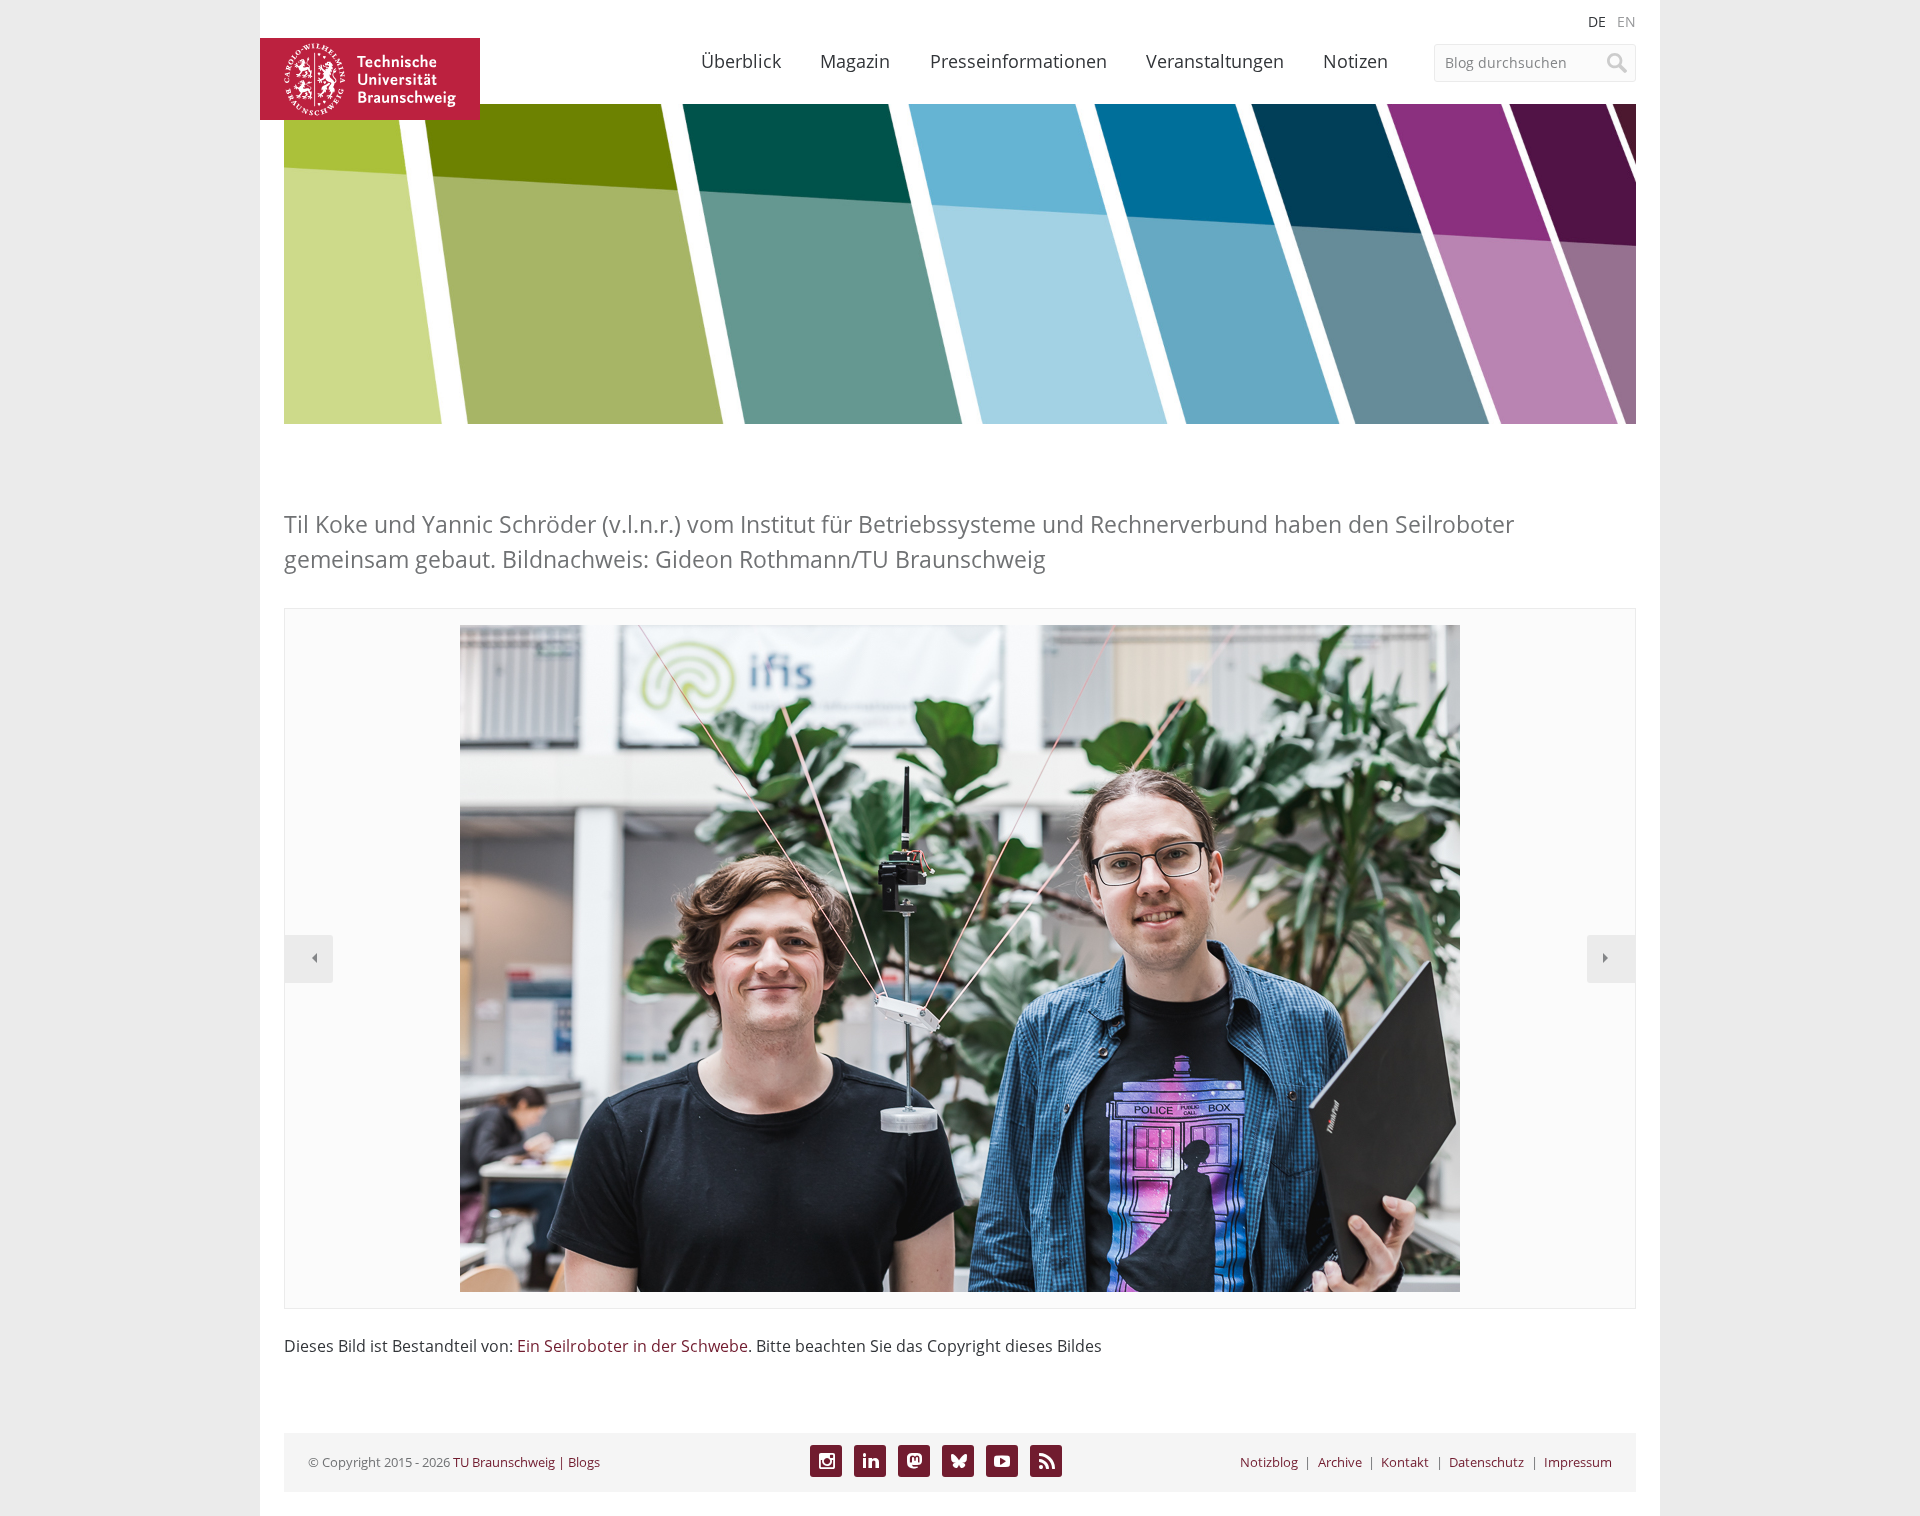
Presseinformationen (1018, 61)
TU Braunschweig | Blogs (526, 1462)
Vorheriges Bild (309, 959)
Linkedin (870, 1461)
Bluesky (958, 1461)
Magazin (855, 61)
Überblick (741, 61)
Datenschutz (1486, 1462)
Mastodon (914, 1461)
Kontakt (1405, 1462)
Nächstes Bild (1611, 959)
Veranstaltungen (1215, 61)
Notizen (1355, 61)
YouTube (1002, 1461)
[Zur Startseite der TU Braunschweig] (370, 77)
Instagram (826, 1461)
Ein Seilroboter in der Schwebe (632, 1346)
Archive (1340, 1462)
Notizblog (1269, 1462)
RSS (1046, 1461)
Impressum (1578, 1462)
